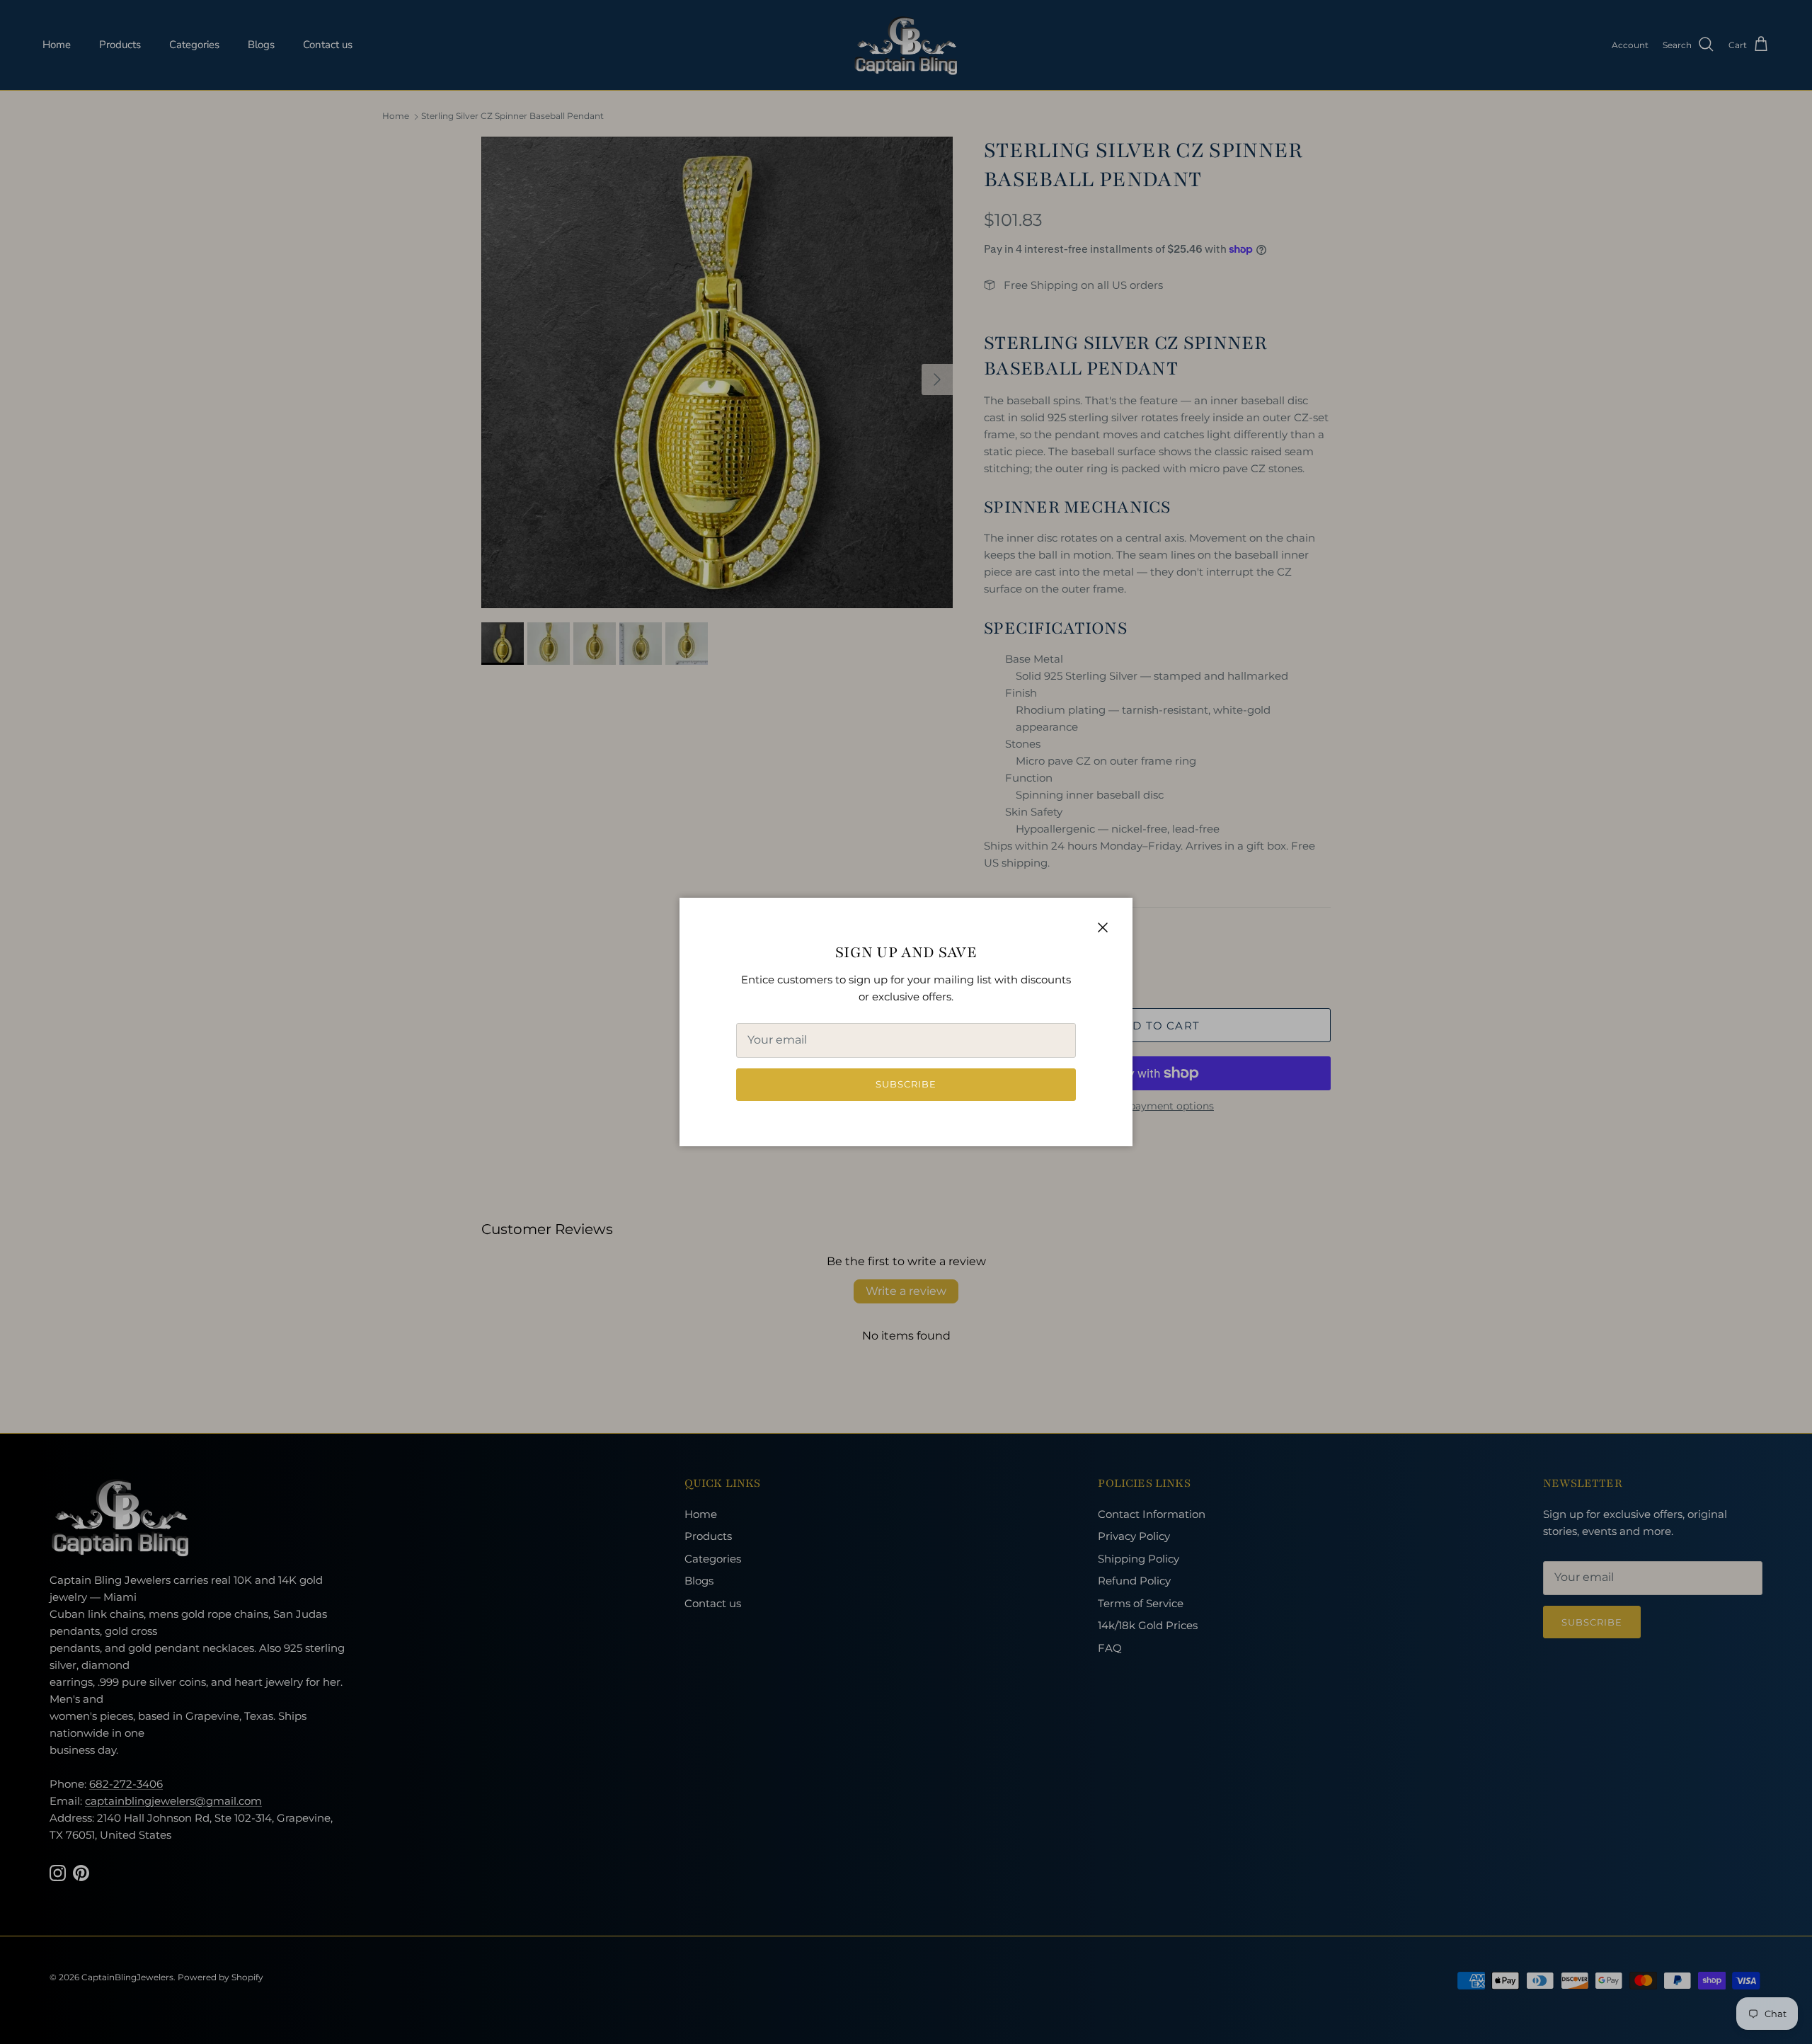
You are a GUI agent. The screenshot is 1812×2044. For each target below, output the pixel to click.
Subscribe (906, 1084)
